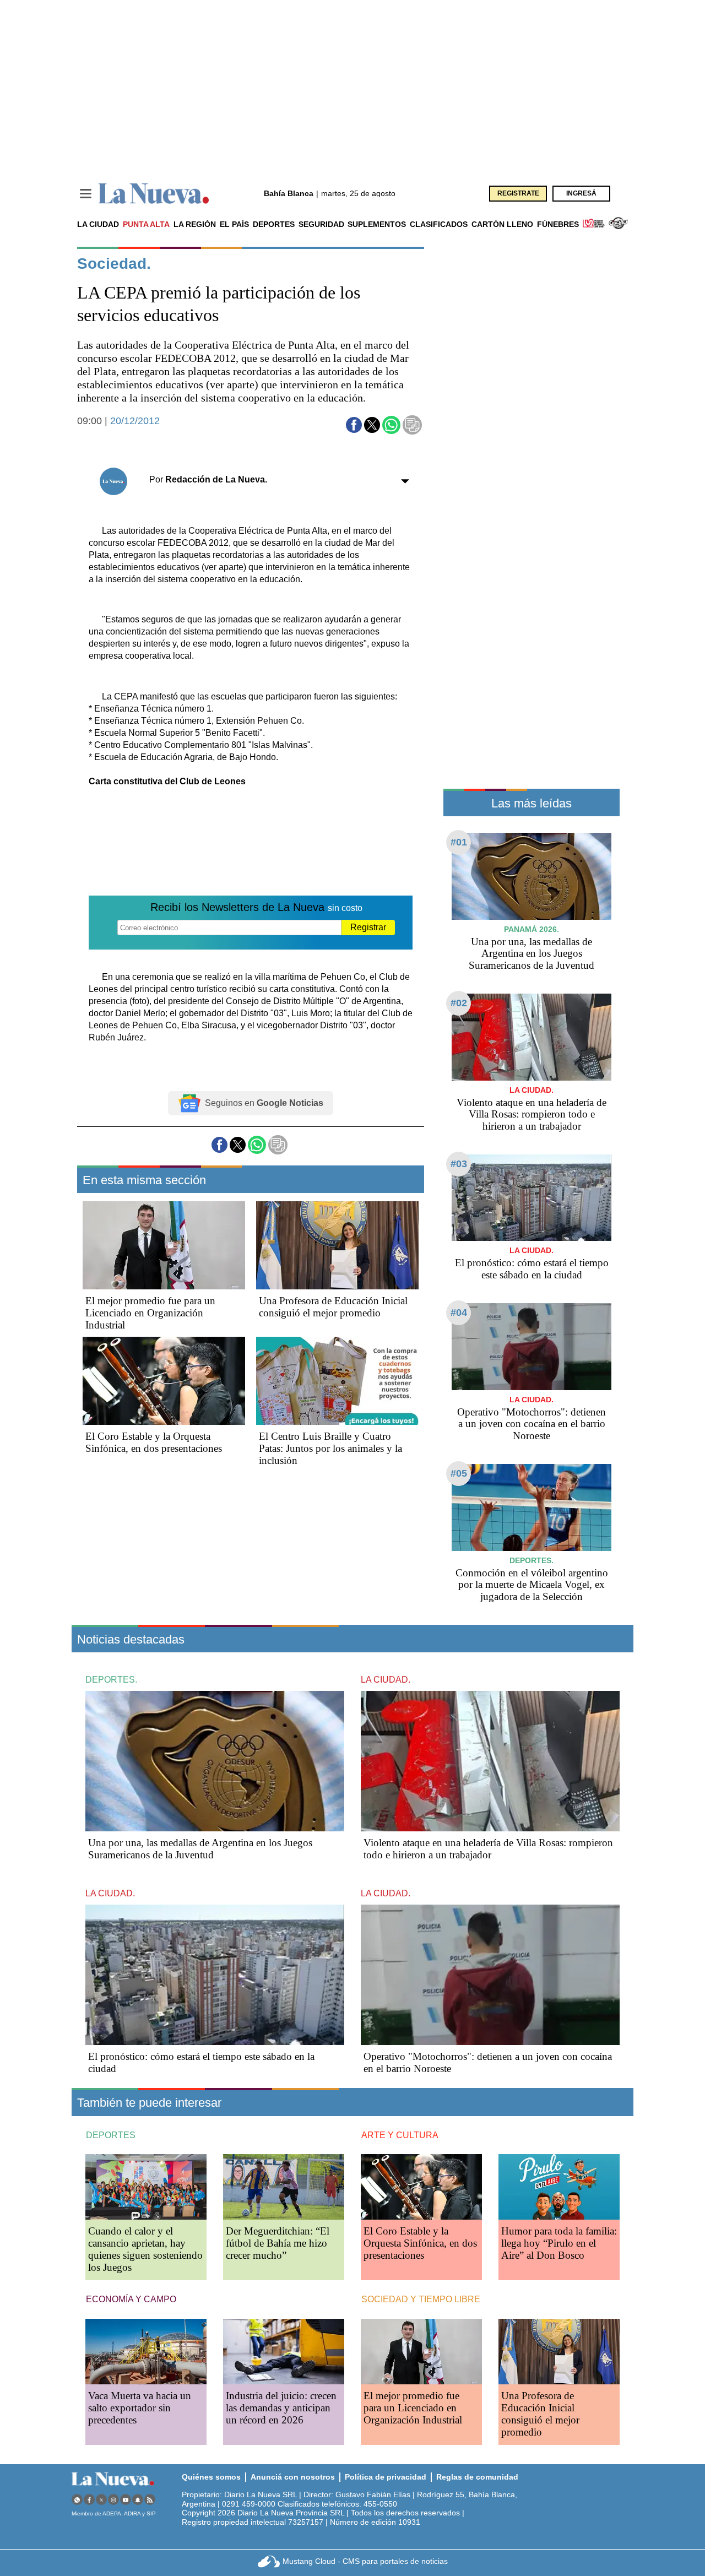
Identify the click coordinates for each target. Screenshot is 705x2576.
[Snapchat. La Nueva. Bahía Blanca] (138, 2500)
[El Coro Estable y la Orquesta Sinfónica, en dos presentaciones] (164, 1381)
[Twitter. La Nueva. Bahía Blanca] (101, 2500)
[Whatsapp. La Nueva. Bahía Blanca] (77, 2500)
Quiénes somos (211, 2477)
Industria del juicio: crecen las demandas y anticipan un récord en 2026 (281, 2408)
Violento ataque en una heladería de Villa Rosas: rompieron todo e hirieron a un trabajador (532, 1115)
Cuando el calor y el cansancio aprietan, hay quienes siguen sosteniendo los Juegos (145, 2249)
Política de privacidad (386, 2477)
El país (234, 224)
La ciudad (98, 224)
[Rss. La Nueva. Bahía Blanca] (150, 2500)
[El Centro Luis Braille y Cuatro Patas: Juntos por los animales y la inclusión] (337, 1381)
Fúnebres (558, 224)
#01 (459, 842)
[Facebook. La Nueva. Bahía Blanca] (89, 2500)
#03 (459, 1164)
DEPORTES (111, 2135)
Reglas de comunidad (477, 2477)
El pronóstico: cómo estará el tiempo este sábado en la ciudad (532, 1269)
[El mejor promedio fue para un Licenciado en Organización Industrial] (164, 1245)
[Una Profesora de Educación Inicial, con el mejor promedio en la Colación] (337, 1245)
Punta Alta (146, 224)
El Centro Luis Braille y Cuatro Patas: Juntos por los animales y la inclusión (330, 1448)
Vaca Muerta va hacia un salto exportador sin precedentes (140, 2408)
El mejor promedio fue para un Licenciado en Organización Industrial (150, 1313)
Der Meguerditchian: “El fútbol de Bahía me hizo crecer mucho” (278, 2243)
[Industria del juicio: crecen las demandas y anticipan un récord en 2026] (284, 2352)
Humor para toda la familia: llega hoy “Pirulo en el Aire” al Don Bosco (559, 2243)
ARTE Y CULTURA (400, 2135)
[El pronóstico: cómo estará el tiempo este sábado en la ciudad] (532, 1198)
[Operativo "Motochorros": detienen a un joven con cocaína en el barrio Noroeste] (532, 1346)
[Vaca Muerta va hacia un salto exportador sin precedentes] (146, 2352)
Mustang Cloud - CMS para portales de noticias (365, 2561)
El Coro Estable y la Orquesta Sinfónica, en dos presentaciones (154, 1442)
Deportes (274, 224)
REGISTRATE (518, 193)
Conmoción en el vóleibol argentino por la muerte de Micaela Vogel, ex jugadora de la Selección (532, 1585)
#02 (459, 1003)
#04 (459, 1313)
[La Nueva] (154, 194)
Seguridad (321, 224)
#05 (459, 1473)
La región (195, 224)
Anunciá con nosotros (293, 2477)
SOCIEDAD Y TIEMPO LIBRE (421, 2299)
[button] (354, 425)
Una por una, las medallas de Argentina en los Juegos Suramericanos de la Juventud (532, 954)
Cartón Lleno (502, 224)
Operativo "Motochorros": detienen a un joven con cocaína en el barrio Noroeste (532, 1424)
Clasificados (439, 224)
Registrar (368, 927)
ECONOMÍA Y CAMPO (131, 2299)
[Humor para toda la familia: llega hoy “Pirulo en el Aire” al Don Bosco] (559, 2187)
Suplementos (377, 224)
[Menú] (86, 194)
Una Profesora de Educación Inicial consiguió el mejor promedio (333, 1307)
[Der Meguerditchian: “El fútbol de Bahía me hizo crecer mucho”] (284, 2187)
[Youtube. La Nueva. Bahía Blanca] (126, 2500)
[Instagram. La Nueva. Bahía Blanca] (113, 2500)
